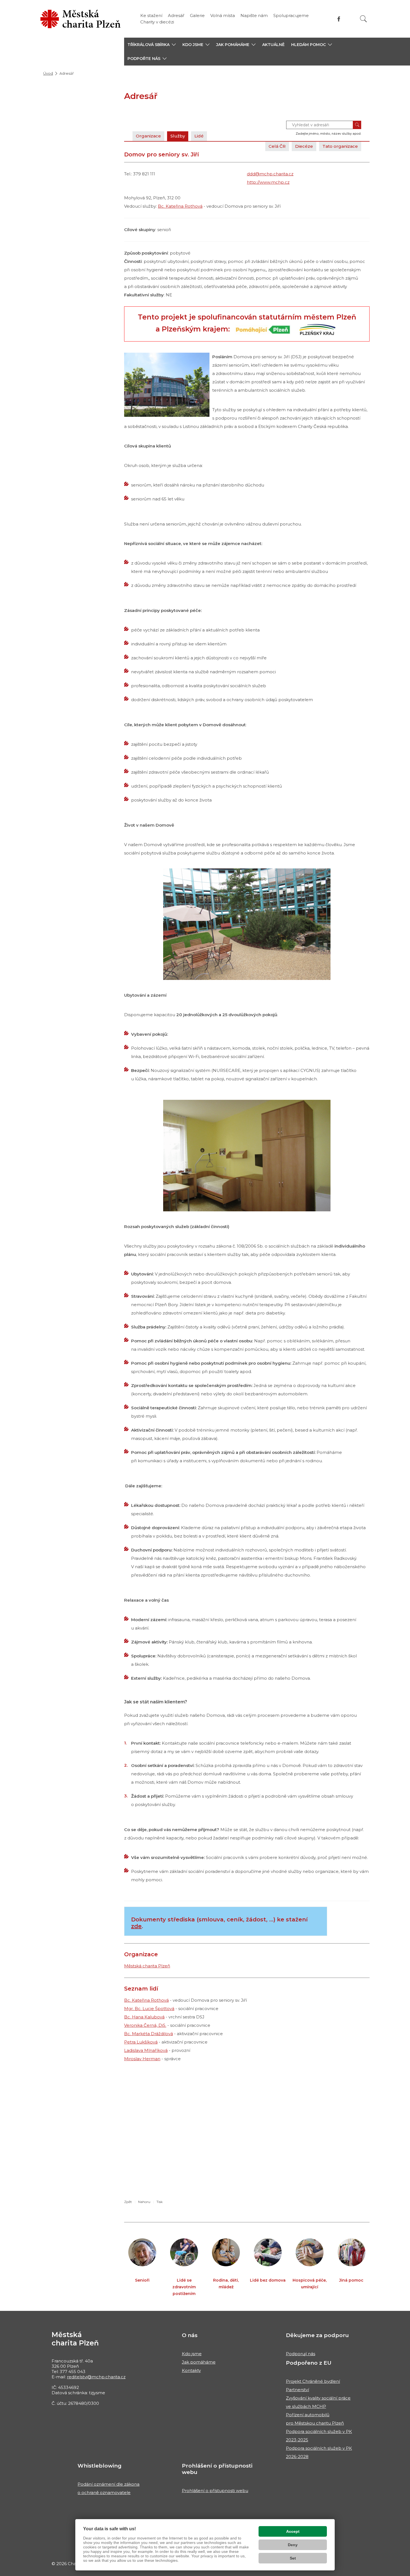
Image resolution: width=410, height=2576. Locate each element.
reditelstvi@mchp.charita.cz (96, 2377)
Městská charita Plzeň (147, 1966)
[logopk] (316, 329)
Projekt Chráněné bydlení (313, 2381)
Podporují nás (301, 2354)
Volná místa (223, 15)
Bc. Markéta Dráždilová (149, 2034)
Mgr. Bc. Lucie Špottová (149, 2009)
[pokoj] (247, 1156)
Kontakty (191, 2370)
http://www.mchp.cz (268, 182)
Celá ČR (277, 146)
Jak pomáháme (199, 2362)
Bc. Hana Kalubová (144, 2017)
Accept (293, 2531)
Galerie (197, 15)
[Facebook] (339, 19)
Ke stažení (151, 15)
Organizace (148, 136)
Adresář (176, 15)
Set (293, 2558)
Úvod (48, 73)
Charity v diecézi (157, 22)
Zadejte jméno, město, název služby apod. (328, 134)
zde (136, 1926)
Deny (293, 2545)
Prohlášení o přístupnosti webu (215, 2491)
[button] (152, 45)
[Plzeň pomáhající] (263, 329)
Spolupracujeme (291, 15)
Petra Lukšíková (141, 2042)
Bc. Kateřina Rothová (180, 206)
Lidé (199, 136)
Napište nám (254, 15)
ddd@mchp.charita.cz (270, 174)
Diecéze (304, 146)
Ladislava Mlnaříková (146, 2050)
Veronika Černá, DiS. (145, 2025)
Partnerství (297, 2390)
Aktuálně (273, 45)
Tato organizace (340, 146)
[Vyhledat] (363, 19)
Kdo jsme (192, 2354)
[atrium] (247, 924)
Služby (178, 136)
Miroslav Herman (142, 2059)
